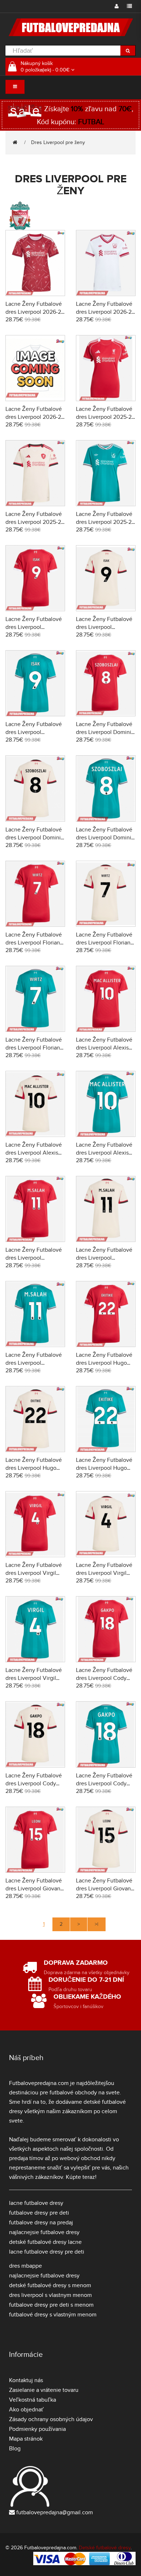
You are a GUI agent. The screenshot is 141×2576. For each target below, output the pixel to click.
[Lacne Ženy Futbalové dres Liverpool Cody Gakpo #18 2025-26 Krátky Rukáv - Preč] (35, 1734)
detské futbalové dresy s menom (50, 2285)
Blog (15, 2449)
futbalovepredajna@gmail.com (55, 2512)
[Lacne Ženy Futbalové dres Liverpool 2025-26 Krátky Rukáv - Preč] (35, 472)
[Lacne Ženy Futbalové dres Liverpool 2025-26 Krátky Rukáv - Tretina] (106, 472)
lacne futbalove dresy (36, 2203)
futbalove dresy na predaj (41, 2223)
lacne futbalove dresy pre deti (47, 2252)
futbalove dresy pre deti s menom (51, 2305)
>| (97, 1924)
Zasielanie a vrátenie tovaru (44, 2390)
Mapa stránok (26, 2439)
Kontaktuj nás (26, 2380)
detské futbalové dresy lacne (45, 2242)
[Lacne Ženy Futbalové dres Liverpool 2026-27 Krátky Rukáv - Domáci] (35, 262)
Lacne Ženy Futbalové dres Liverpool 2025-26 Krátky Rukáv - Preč (35, 522)
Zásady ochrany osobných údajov (51, 2419)
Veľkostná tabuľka (33, 2400)
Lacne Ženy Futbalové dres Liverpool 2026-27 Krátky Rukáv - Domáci (35, 312)
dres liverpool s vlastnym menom (50, 2295)
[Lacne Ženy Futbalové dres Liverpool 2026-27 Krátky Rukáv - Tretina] (35, 367)
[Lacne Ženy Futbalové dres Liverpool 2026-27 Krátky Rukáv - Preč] (106, 262)
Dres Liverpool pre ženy (58, 142)
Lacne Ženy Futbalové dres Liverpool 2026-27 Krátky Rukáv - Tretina (35, 417)
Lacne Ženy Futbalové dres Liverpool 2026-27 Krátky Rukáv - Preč (105, 312)
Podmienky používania (37, 2429)
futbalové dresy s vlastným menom (53, 2315)
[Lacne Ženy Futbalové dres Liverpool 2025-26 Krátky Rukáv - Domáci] (106, 367)
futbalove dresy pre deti (39, 2213)
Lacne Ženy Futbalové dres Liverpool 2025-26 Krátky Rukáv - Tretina (105, 522)
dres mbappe (25, 2266)
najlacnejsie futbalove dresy (44, 2232)
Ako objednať (26, 2410)
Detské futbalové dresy (105, 2548)
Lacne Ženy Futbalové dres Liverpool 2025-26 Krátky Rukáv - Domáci (105, 417)
